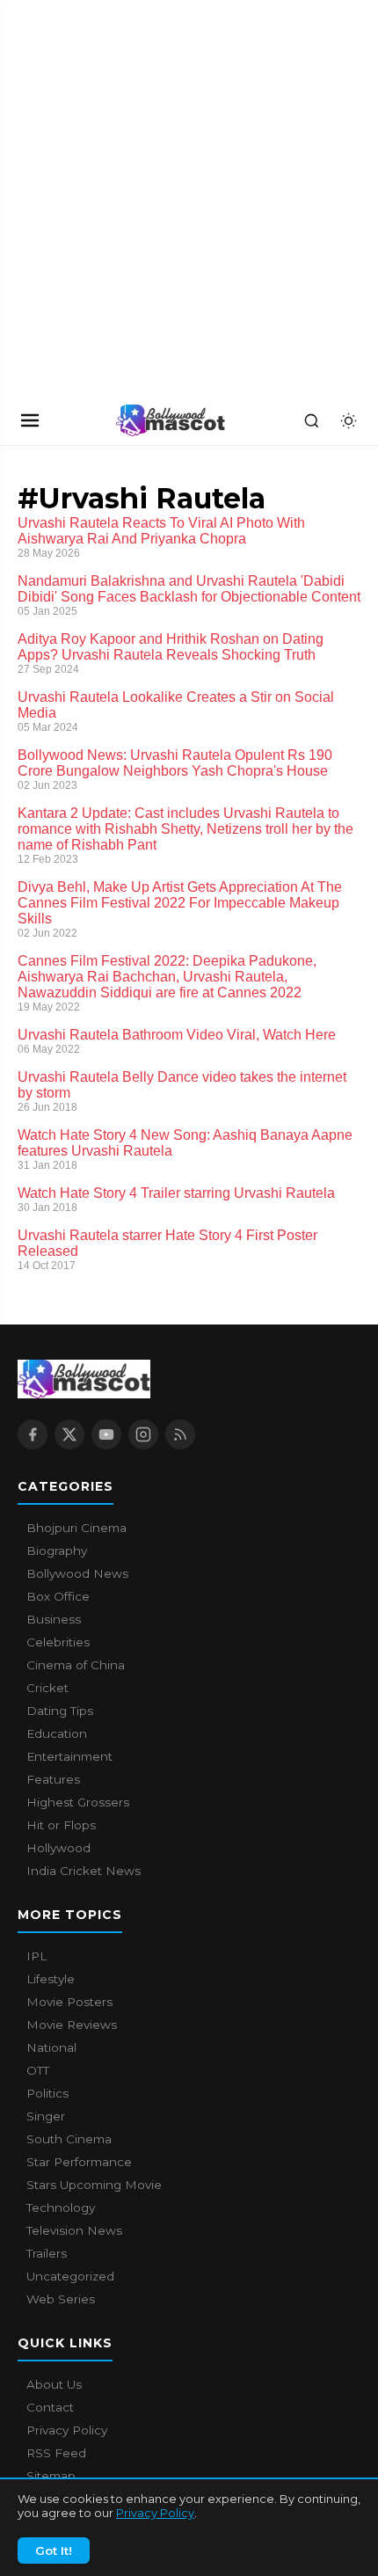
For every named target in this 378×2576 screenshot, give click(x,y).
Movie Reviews (72, 2025)
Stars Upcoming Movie (94, 2185)
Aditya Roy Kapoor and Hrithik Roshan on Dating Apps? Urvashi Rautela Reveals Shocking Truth (171, 647)
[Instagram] (143, 1434)
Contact (50, 2407)
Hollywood (58, 1848)
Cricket (47, 1688)
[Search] (311, 420)
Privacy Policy (155, 2513)
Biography (57, 1551)
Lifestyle (51, 1979)
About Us (54, 2384)
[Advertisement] (132, 198)
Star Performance (79, 2162)
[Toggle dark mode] (348, 420)
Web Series (61, 2299)
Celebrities (58, 1642)
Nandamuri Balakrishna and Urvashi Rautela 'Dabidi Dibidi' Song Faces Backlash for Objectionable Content (189, 589)
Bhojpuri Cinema (76, 1528)
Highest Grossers (78, 1802)
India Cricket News (84, 1871)
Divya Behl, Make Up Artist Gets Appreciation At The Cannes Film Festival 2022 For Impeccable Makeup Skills (180, 903)
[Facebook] (33, 1434)
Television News (74, 2230)
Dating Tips (60, 1711)
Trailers (47, 2253)
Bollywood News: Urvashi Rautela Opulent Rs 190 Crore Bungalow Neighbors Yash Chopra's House (175, 763)
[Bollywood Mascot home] (171, 420)
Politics (47, 2093)
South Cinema (69, 2139)
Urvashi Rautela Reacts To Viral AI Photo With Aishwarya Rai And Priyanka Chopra (161, 531)
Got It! (54, 2550)
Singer (46, 2116)
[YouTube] (106, 1434)
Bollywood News (77, 1573)
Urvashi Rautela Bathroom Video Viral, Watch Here (177, 1035)
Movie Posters (69, 2002)
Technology (61, 2207)
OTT (38, 2070)
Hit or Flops (61, 1825)
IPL (36, 1956)
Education (57, 1733)
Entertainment (69, 1756)
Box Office (58, 1596)
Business (54, 1619)
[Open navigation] (30, 420)
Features (53, 1779)
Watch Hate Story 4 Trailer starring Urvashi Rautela (176, 1193)
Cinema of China (76, 1665)
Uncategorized (70, 2276)
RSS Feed (56, 2453)
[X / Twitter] (69, 1434)
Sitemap (51, 2476)
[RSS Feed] (180, 1434)
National (51, 2047)
